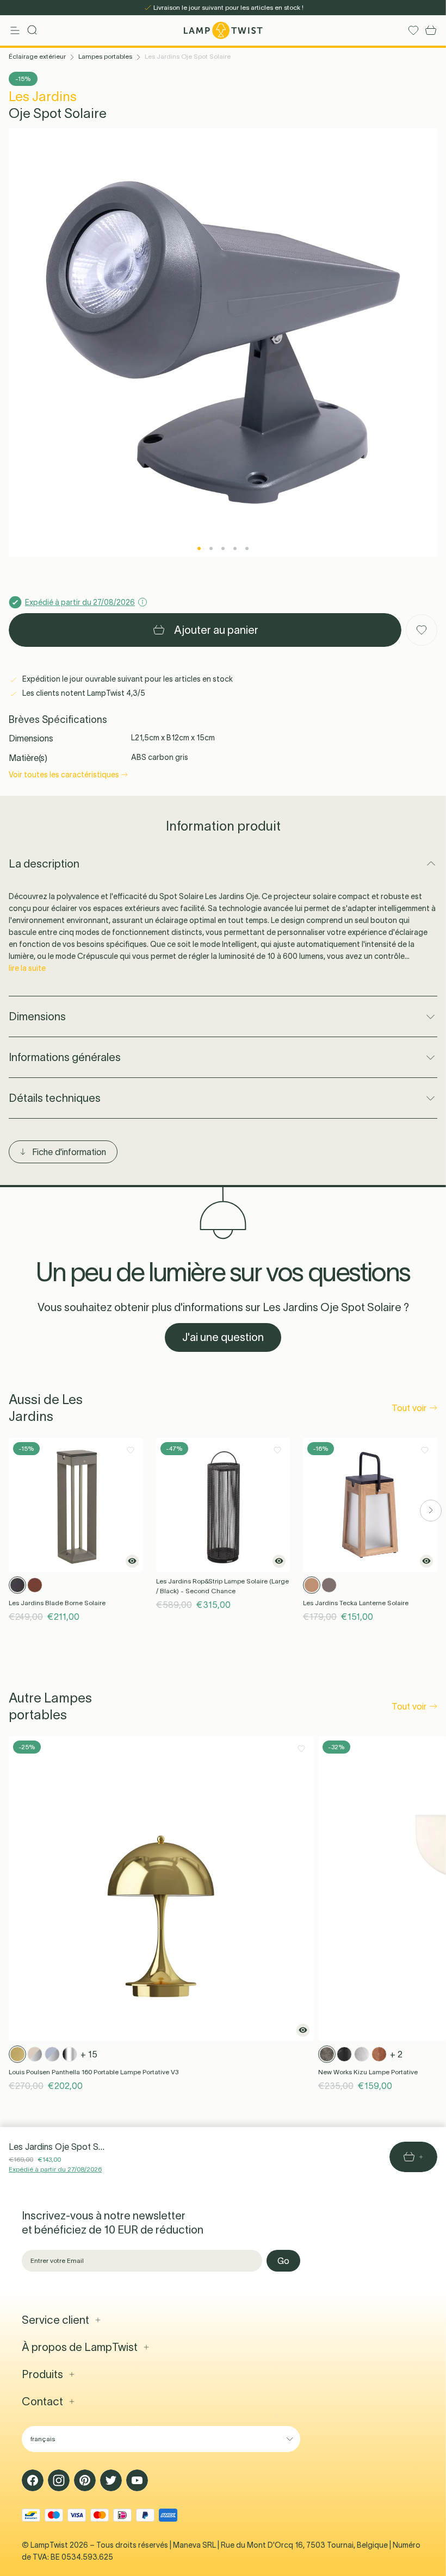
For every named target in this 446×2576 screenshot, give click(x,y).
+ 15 (89, 2054)
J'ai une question (223, 1337)
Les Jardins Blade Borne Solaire (57, 1603)
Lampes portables (105, 56)
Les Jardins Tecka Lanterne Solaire (356, 1603)
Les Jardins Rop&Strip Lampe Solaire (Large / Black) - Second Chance (222, 1586)
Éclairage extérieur (37, 56)
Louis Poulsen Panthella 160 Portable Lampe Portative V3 (94, 2072)
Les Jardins (43, 96)
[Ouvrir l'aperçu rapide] (132, 1561)
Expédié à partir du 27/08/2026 (55, 2169)
